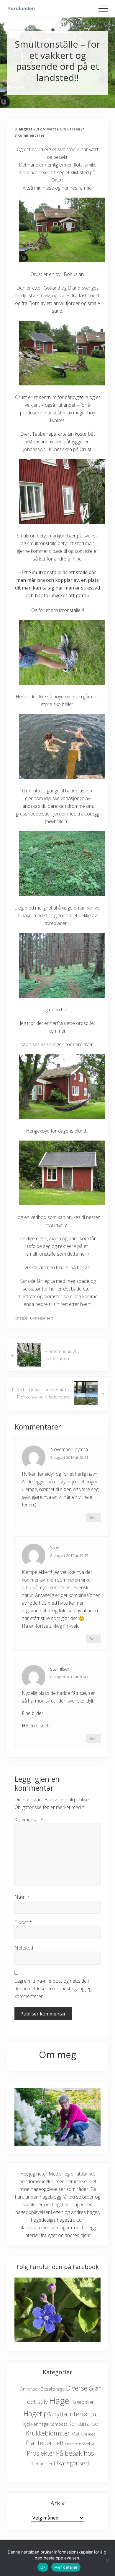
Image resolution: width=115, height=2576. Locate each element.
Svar (93, 1517)
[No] (108, 2560)
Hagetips (37, 2413)
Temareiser (42, 2464)
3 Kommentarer (29, 135)
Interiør (79, 2414)
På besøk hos (75, 2453)
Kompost (58, 2424)
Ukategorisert (42, 1318)
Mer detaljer (66, 2567)
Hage (59, 2401)
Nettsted (24, 1948)
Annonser (30, 2389)
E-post (23, 1922)
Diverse (77, 2388)
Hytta (60, 2414)
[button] (103, 9)
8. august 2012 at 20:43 (69, 1677)
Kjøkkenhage (36, 2424)
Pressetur (85, 2443)
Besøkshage (53, 2389)
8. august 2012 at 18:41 (69, 1457)
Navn (22, 1897)
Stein (55, 1548)
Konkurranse (83, 2424)
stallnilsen (60, 1669)
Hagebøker (82, 2402)
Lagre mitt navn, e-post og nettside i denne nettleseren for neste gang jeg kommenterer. (53, 1989)
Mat (75, 2434)
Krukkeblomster (48, 2433)
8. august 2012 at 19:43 (69, 1556)
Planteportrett (45, 2443)
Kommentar (29, 1820)
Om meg (88, 2434)
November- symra (69, 1449)
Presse (69, 2444)
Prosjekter (41, 2453)
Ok (43, 2567)
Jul (95, 2414)
